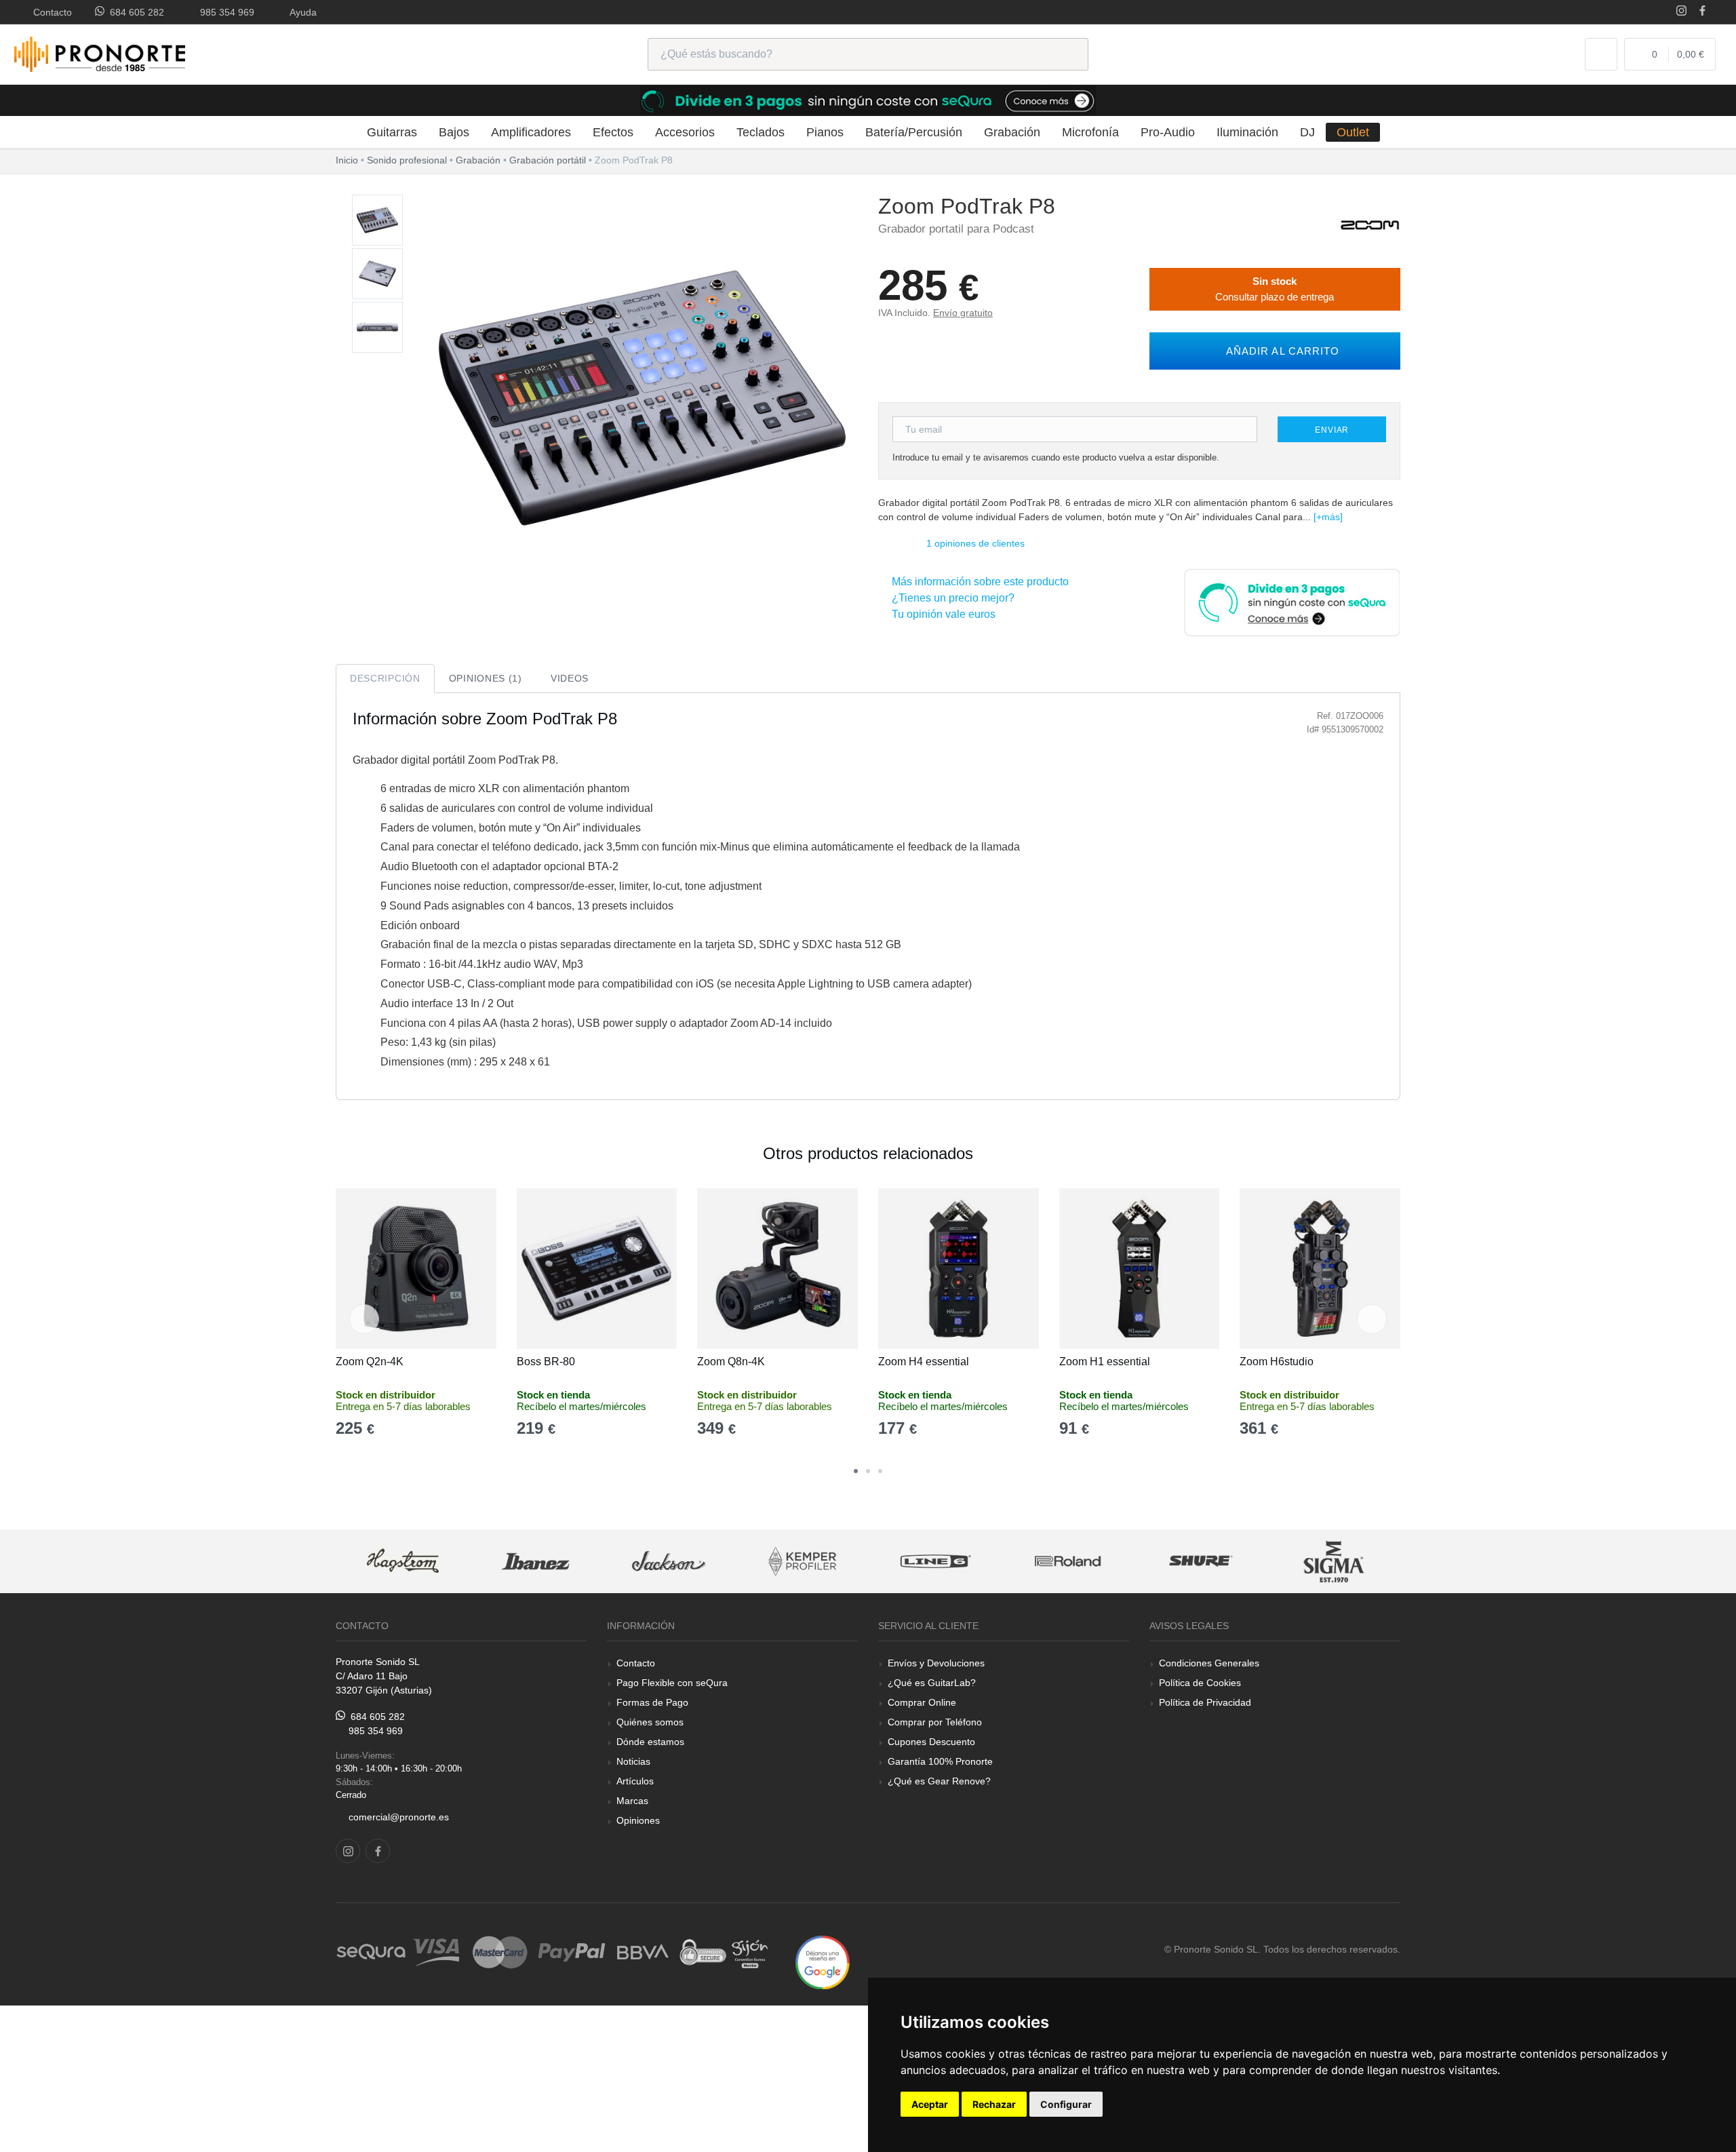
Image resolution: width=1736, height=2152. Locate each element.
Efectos (613, 132)
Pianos (825, 132)
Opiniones (638, 1820)
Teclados (761, 132)
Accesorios (685, 132)
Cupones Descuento (931, 1742)
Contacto (50, 12)
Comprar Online (922, 1702)
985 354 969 (224, 12)
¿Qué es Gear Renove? (939, 1781)
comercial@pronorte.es (399, 1817)
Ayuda (301, 12)
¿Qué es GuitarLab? (932, 1683)
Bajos (454, 132)
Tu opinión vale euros (941, 614)
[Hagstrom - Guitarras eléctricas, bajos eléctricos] (403, 1562)
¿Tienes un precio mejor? (950, 598)
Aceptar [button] (930, 2104)
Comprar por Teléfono (935, 1722)
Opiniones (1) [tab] (486, 678)
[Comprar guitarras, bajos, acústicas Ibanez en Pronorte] (536, 1562)
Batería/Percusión (914, 132)
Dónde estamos (650, 1742)
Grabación (1012, 132)
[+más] (1328, 517)
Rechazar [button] (994, 2104)
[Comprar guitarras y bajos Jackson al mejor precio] (669, 1562)
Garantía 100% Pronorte (940, 1761)
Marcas (632, 1801)
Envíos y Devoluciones (936, 1663)
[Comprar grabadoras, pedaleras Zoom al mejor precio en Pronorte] (1370, 224)
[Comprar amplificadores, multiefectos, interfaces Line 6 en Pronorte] (935, 1562)
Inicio (347, 160)
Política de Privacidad (1205, 1702)
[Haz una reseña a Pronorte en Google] (823, 1962)
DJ (1307, 132)
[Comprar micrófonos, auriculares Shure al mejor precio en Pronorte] (1201, 1562)
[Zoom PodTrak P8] (377, 221)
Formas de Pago (652, 1702)
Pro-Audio (1168, 132)
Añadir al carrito (1279, 351)
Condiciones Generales (1209, 1663)
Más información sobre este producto (978, 582)
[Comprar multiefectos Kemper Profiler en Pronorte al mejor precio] (802, 1562)
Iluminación (1247, 132)
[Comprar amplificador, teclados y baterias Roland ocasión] (1068, 1562)
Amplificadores (531, 132)
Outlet (1353, 132)
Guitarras (392, 132)
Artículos (635, 1781)
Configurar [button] (1066, 2104)
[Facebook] (1702, 12)
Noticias (633, 1761)
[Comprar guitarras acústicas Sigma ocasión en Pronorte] (1335, 1562)
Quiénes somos (650, 1722)
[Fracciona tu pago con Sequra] (1292, 601)
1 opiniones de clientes (975, 543)
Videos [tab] (570, 678)
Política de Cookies (1200, 1683)
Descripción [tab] (385, 678)
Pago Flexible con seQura (672, 1683)
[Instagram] (1681, 12)
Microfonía (1090, 132)
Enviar (1332, 430)
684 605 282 (134, 12)
